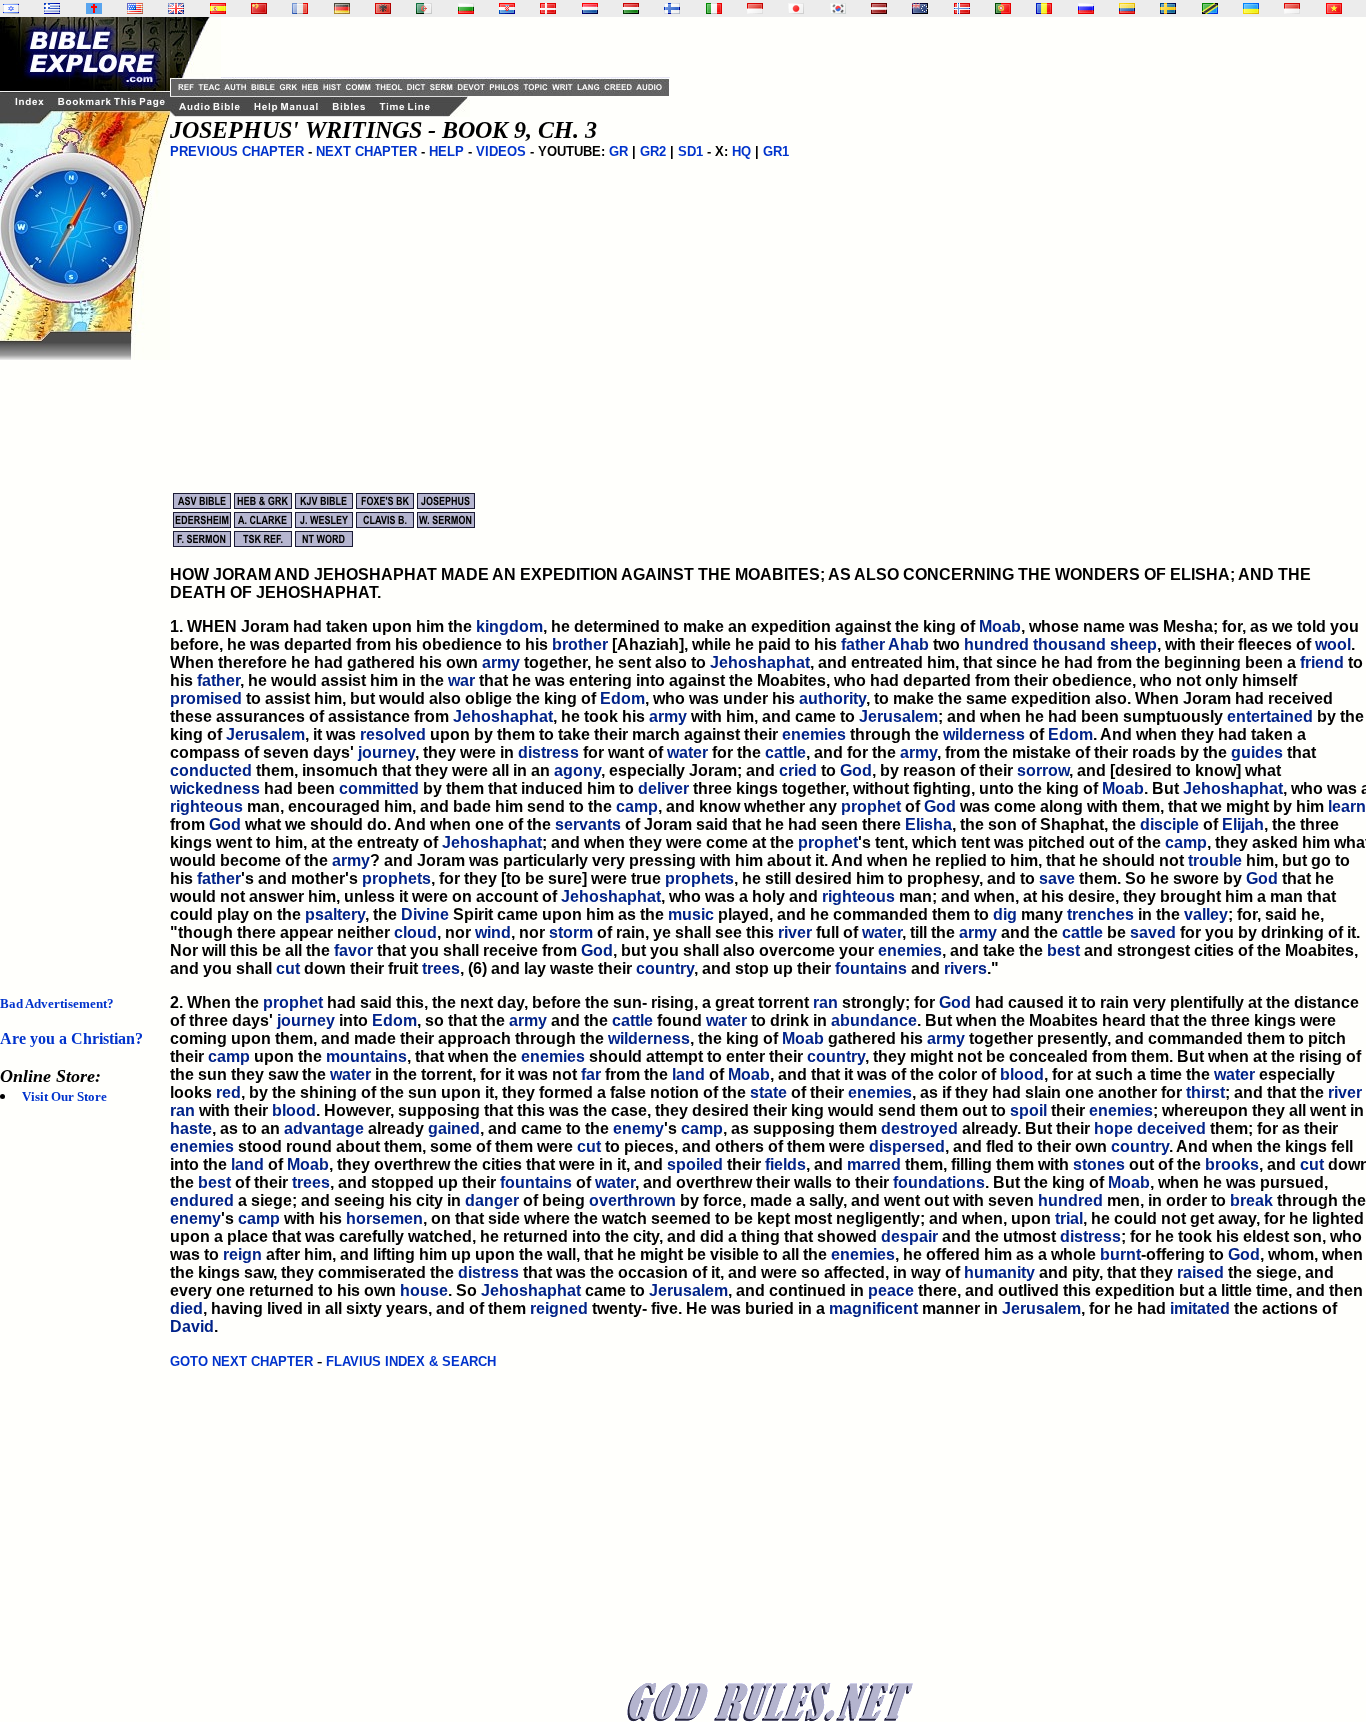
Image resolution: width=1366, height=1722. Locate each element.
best (1063, 950)
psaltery (335, 914)
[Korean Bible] (838, 8)
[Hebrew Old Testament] (11, 8)
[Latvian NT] (879, 8)
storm (571, 932)
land (688, 1074)
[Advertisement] (80, 660)
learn (1347, 806)
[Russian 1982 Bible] (1086, 8)
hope (1113, 1128)
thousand (1069, 644)
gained (454, 1128)
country (665, 968)
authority (832, 698)
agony (577, 770)
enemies (814, 734)
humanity (999, 1272)
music (691, 914)
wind (493, 932)
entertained (1270, 716)
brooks (1232, 1164)
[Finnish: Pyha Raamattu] (672, 8)
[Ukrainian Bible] (1251, 8)
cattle (785, 752)
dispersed (907, 1146)
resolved (393, 734)
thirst (1205, 1092)
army (501, 662)
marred (874, 1164)
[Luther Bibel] (342, 8)
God (856, 770)
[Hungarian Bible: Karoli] (631, 8)
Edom (622, 698)
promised (206, 698)
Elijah (1243, 824)
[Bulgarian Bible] (466, 8)
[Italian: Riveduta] (714, 8)
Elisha (928, 824)
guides (1257, 752)
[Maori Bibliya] (920, 8)
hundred (996, 644)
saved (1153, 932)
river (795, 932)
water (687, 752)
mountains (366, 1056)
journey (386, 752)
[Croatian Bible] (507, 8)
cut (288, 968)
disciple (1169, 824)
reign (242, 1254)
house (424, 1290)
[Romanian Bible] (1044, 8)
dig (1005, 914)
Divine (425, 914)
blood (1022, 1074)
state (768, 1092)
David (192, 1326)
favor (353, 950)
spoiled (695, 1164)
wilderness (984, 734)
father (863, 644)
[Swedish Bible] (1168, 8)
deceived (1171, 1128)
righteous (206, 806)
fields (785, 1164)
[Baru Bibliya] (755, 8)
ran (825, 1002)
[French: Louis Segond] (300, 8)
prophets (396, 878)
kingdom (509, 626)
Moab (1000, 626)
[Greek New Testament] (52, 8)
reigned (559, 1308)
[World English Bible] (135, 8)
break (1251, 1200)
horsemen (384, 1218)
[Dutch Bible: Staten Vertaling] (590, 8)
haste (191, 1128)
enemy (638, 1128)
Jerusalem (898, 716)
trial (1069, 1218)
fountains (871, 968)
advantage (324, 1128)
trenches (1100, 914)
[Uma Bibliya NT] (1292, 8)
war (461, 680)
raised (1200, 1272)
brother (580, 644)
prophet (871, 806)
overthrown (632, 1200)
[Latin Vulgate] (94, 8)
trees (441, 968)
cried (798, 770)
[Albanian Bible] (383, 8)
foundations (939, 1182)
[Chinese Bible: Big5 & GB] (259, 8)
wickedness (215, 788)
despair (909, 1236)
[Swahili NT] (1210, 8)
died (186, 1308)
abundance (874, 1020)
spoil (1028, 1110)
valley (1206, 914)
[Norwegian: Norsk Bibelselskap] (962, 8)
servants (588, 824)
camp (637, 806)
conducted (211, 770)
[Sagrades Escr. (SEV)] (218, 8)
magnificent (873, 1308)
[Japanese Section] (796, 8)
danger (492, 1200)
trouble (1215, 860)
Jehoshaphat (760, 662)
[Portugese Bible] (1003, 8)
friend (1322, 662)
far (591, 1074)
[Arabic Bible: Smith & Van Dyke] (424, 8)
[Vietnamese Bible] (1334, 8)
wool (1333, 644)
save (1057, 878)
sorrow (1043, 770)
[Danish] (548, 8)
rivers (965, 968)
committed (379, 788)
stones (1099, 1164)
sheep (1133, 644)
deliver (663, 788)
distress (548, 752)
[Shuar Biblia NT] (1127, 8)
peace (891, 1290)
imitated (1200, 1308)
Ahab (908, 644)
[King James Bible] (176, 8)
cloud (415, 932)
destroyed (919, 1128)
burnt (1120, 1254)
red (228, 1092)
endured (202, 1200)
